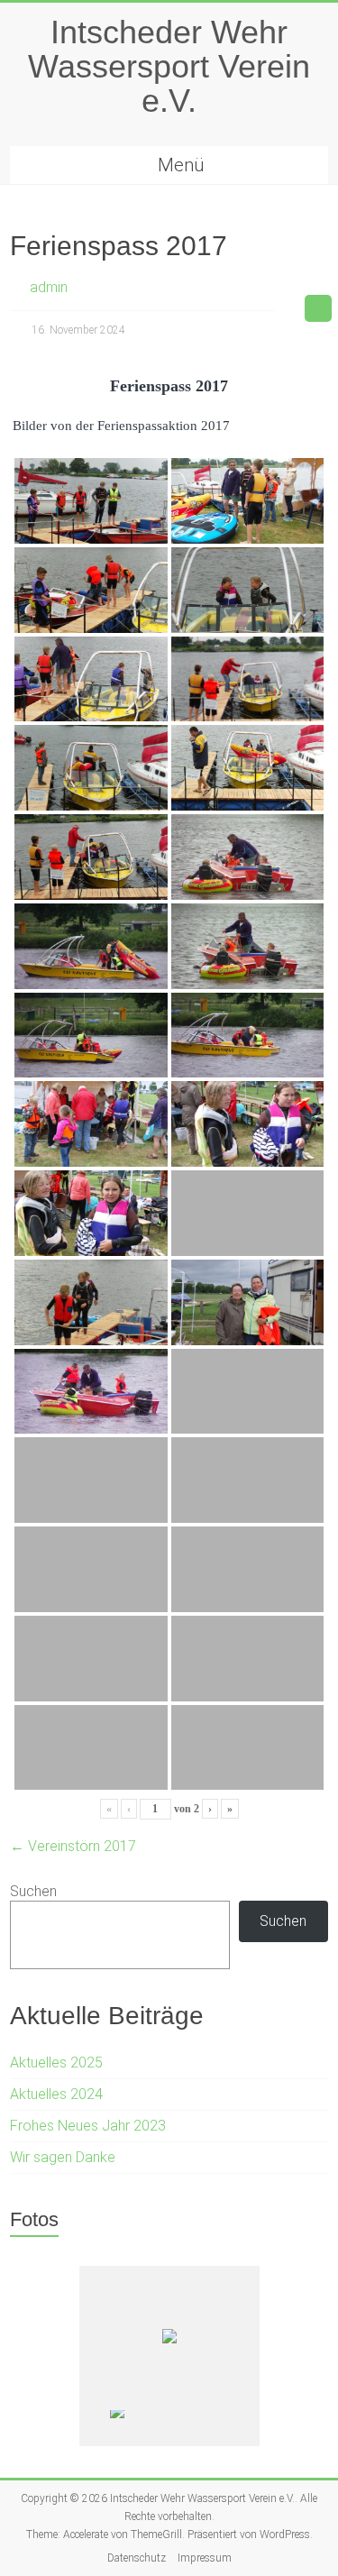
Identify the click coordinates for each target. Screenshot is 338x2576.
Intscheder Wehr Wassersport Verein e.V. (169, 66)
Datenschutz (137, 2558)
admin (49, 287)
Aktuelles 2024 (56, 2094)
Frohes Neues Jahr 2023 (88, 2126)
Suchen (33, 1891)
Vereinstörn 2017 (73, 1846)
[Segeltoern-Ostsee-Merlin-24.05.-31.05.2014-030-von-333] (208, 2429)
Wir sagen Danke (63, 2157)
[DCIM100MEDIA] (142, 2428)
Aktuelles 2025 (56, 2063)
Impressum (205, 2558)
